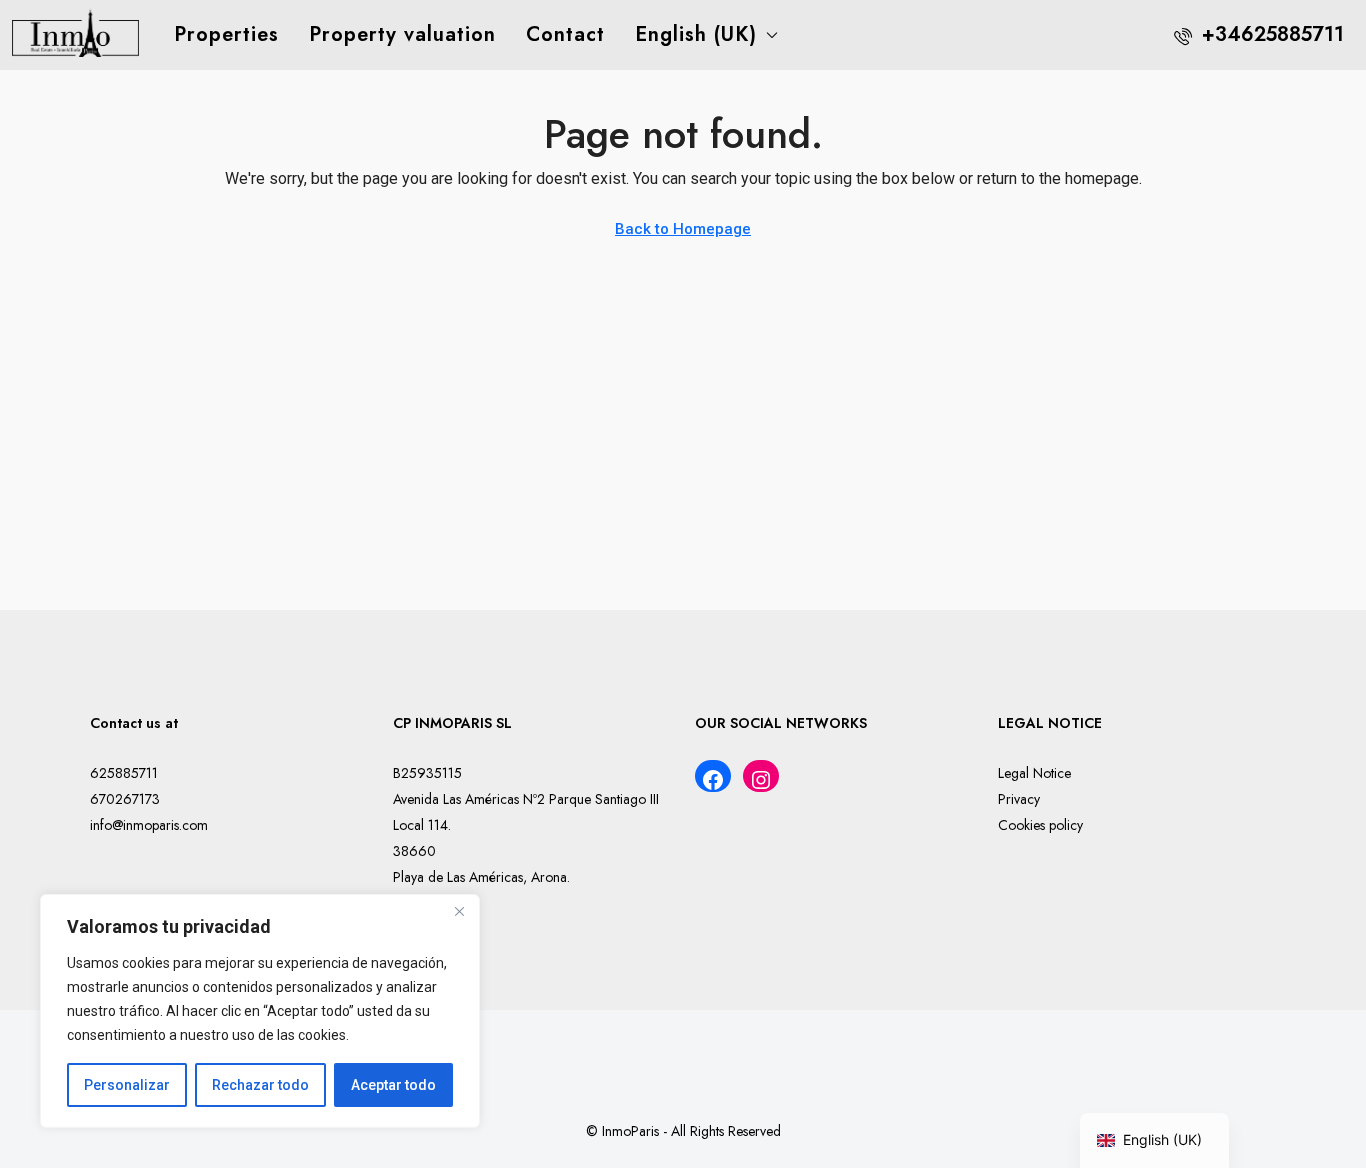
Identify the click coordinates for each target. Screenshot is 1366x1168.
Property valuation (402, 34)
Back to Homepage (683, 229)
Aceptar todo (393, 1085)
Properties (226, 34)
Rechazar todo (260, 1085)
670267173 (125, 799)
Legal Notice (1034, 773)
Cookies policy (1040, 825)
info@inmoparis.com (149, 825)
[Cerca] (459, 911)
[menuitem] (1259, 34)
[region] (260, 1011)
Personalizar (127, 1085)
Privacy (1019, 799)
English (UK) (696, 34)
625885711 (124, 773)
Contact (565, 34)
